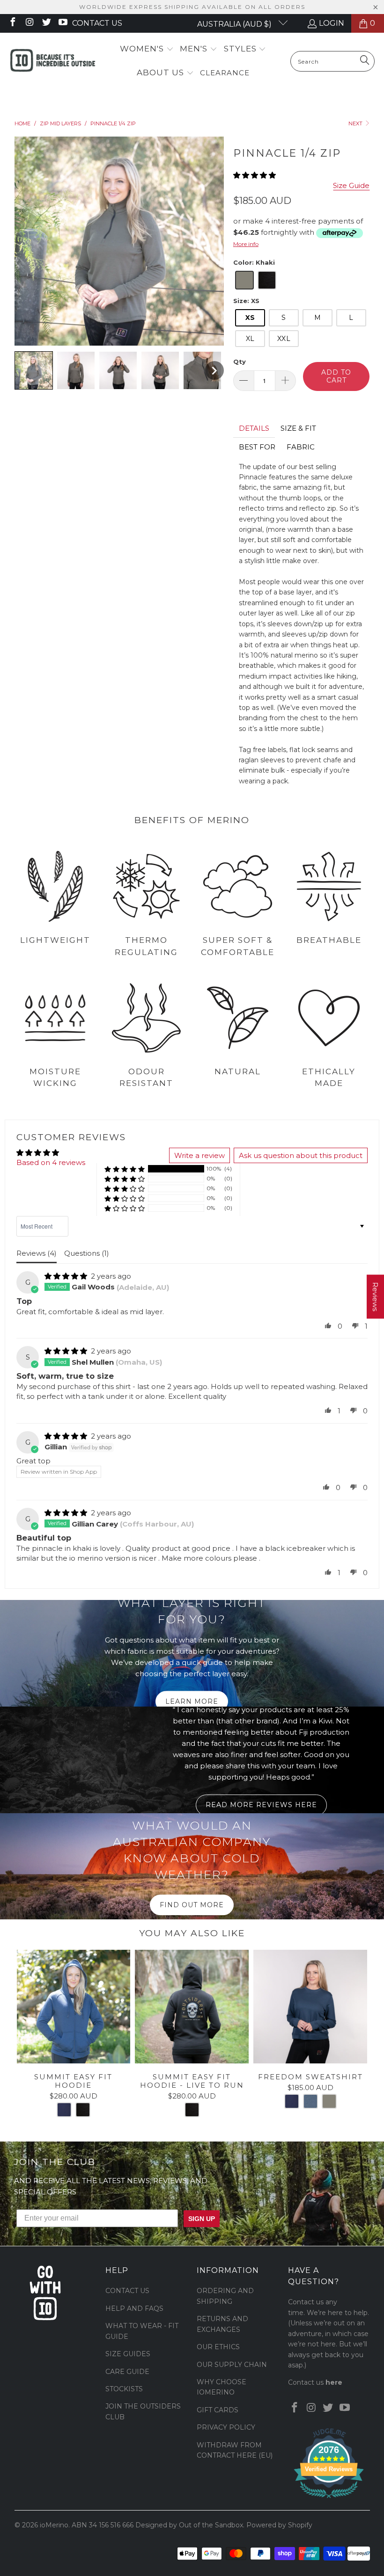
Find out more (192, 1905)
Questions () (87, 1253)
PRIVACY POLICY (226, 2427)
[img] (66, 1276)
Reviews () (37, 1253)
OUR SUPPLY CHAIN (232, 2365)
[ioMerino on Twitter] (46, 23)
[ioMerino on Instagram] (29, 23)
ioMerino (54, 2525)
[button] (147, 49)
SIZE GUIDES (128, 2354)
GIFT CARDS (218, 2410)
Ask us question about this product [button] (301, 1155)
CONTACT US (127, 2291)
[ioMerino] (53, 61)
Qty (240, 362)
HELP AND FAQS (134, 2308)
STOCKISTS (124, 2389)
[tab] (254, 428)
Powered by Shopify (279, 2525)
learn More (192, 1701)
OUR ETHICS (218, 2347)
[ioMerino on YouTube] (63, 23)
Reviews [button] (375, 1297)
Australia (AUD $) (235, 24)
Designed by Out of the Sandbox (189, 2525)
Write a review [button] (199, 1155)
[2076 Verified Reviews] (329, 2500)
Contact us (97, 23)
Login (332, 23)
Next (356, 123)
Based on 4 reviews (51, 1162)
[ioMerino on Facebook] (12, 23)
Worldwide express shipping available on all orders (192, 7)
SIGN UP (202, 2219)
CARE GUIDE (127, 2372)
